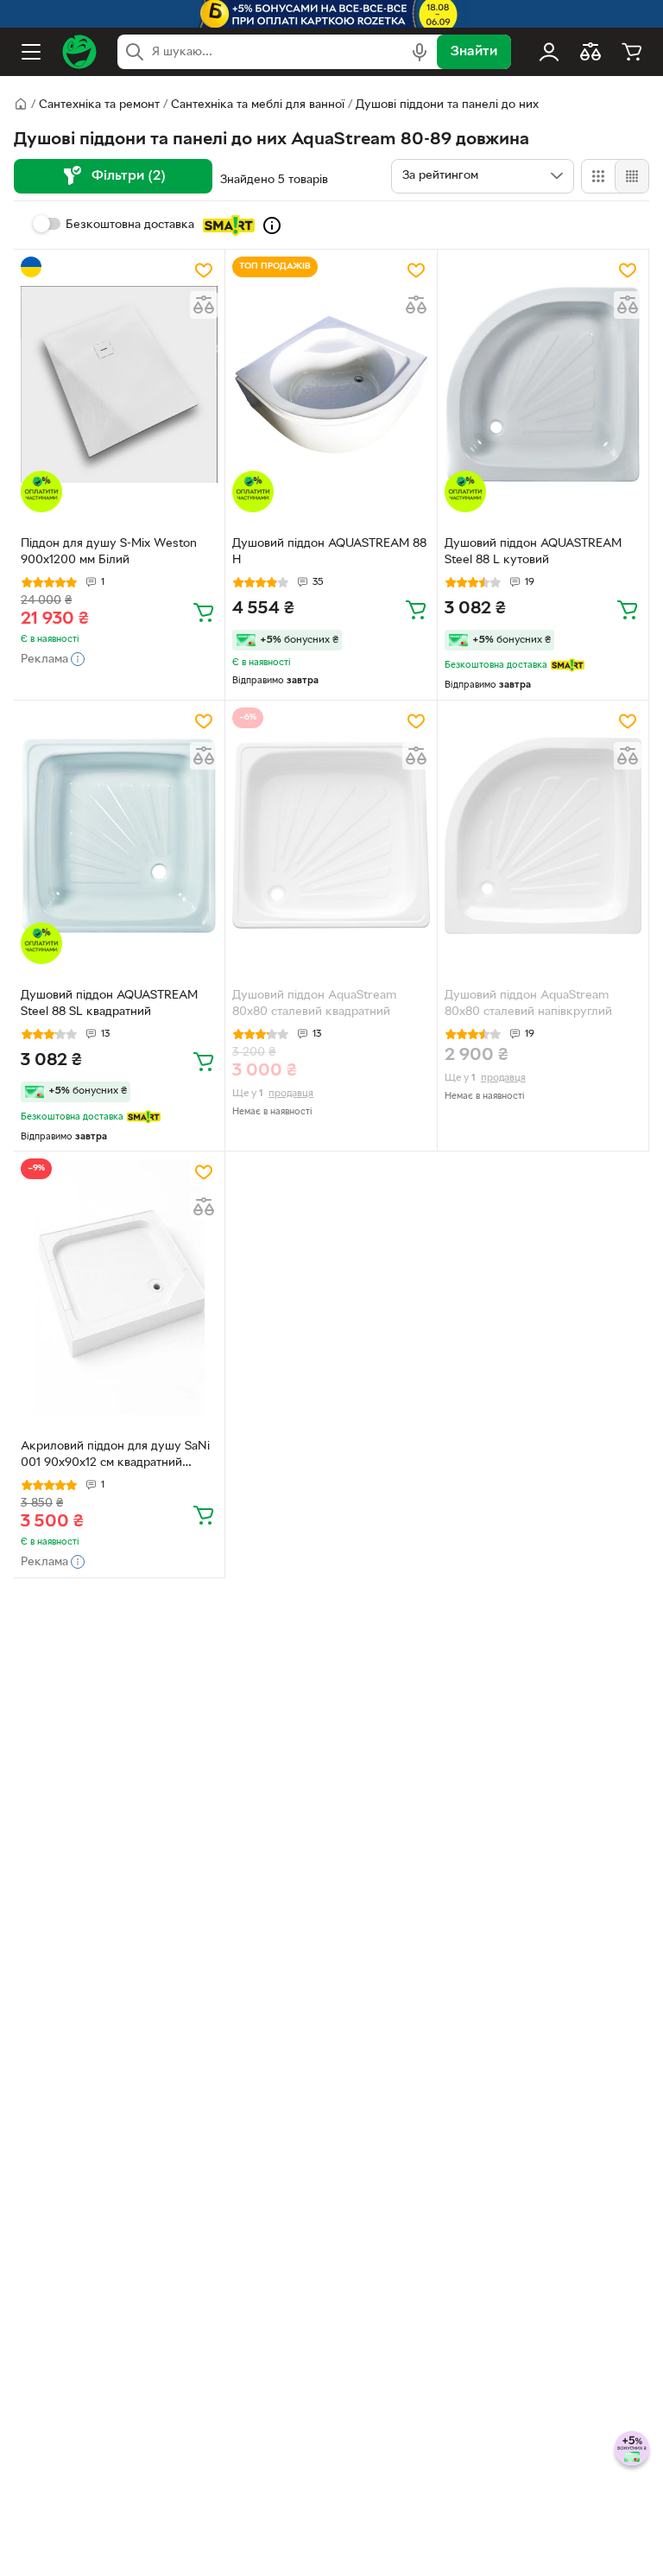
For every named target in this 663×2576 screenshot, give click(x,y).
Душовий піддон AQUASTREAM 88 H (329, 552)
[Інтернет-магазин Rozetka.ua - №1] (79, 52)
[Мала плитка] (631, 176)
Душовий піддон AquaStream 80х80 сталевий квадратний (314, 1004)
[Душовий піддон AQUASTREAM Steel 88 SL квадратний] (119, 836)
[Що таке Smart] (272, 225)
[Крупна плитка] (598, 176)
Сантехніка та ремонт (99, 105)
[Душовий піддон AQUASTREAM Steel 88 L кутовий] (543, 385)
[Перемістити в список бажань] (204, 270)
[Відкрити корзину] (632, 52)
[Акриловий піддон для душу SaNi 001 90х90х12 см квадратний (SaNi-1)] (119, 1287)
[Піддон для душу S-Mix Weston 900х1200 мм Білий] (119, 385)
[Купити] (204, 612)
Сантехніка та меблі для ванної (258, 105)
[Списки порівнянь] (590, 52)
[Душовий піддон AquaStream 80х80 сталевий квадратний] (331, 836)
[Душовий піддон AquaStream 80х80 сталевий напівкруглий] (543, 836)
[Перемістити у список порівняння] (204, 305)
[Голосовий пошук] (420, 52)
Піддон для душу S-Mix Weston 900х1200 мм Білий (109, 552)
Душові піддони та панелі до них (447, 105)
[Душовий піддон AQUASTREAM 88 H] (331, 385)
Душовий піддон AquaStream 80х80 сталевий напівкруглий (528, 1004)
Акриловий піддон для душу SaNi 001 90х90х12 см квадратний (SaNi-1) (115, 1456)
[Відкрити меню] (31, 52)
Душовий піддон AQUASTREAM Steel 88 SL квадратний (109, 1004)
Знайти (474, 52)
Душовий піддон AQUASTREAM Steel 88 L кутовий (533, 552)
